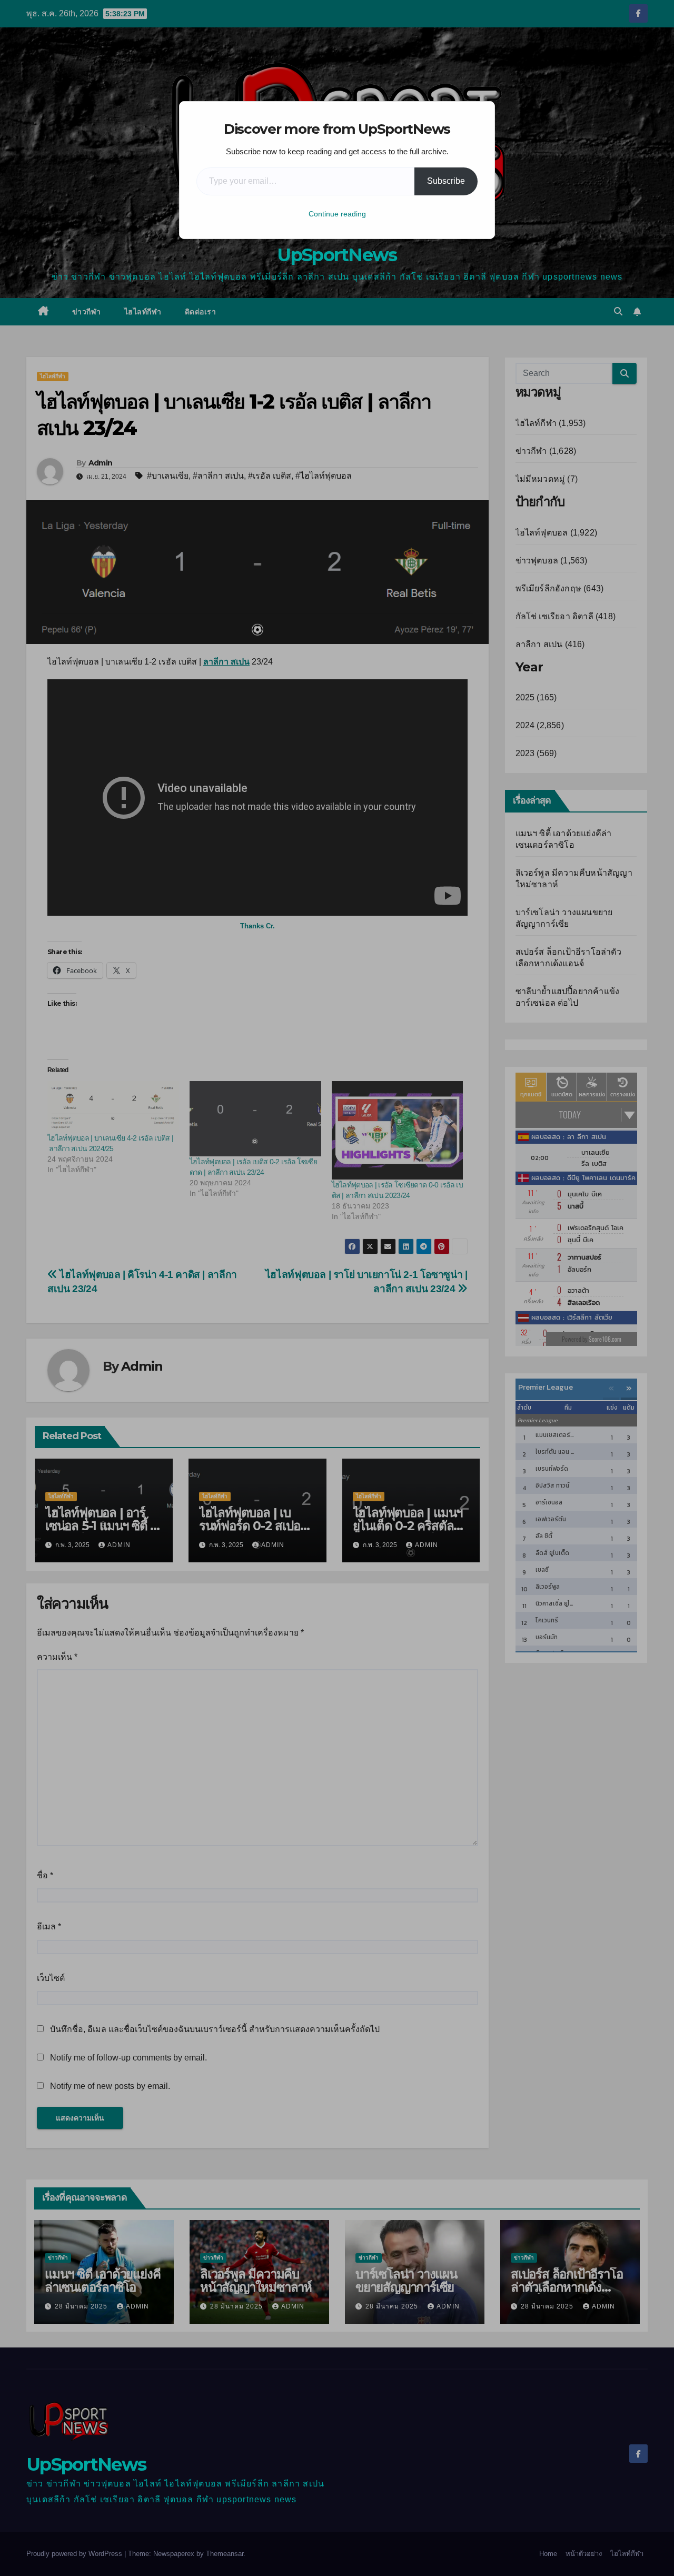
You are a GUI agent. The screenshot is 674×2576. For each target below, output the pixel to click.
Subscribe (446, 181)
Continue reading (337, 214)
